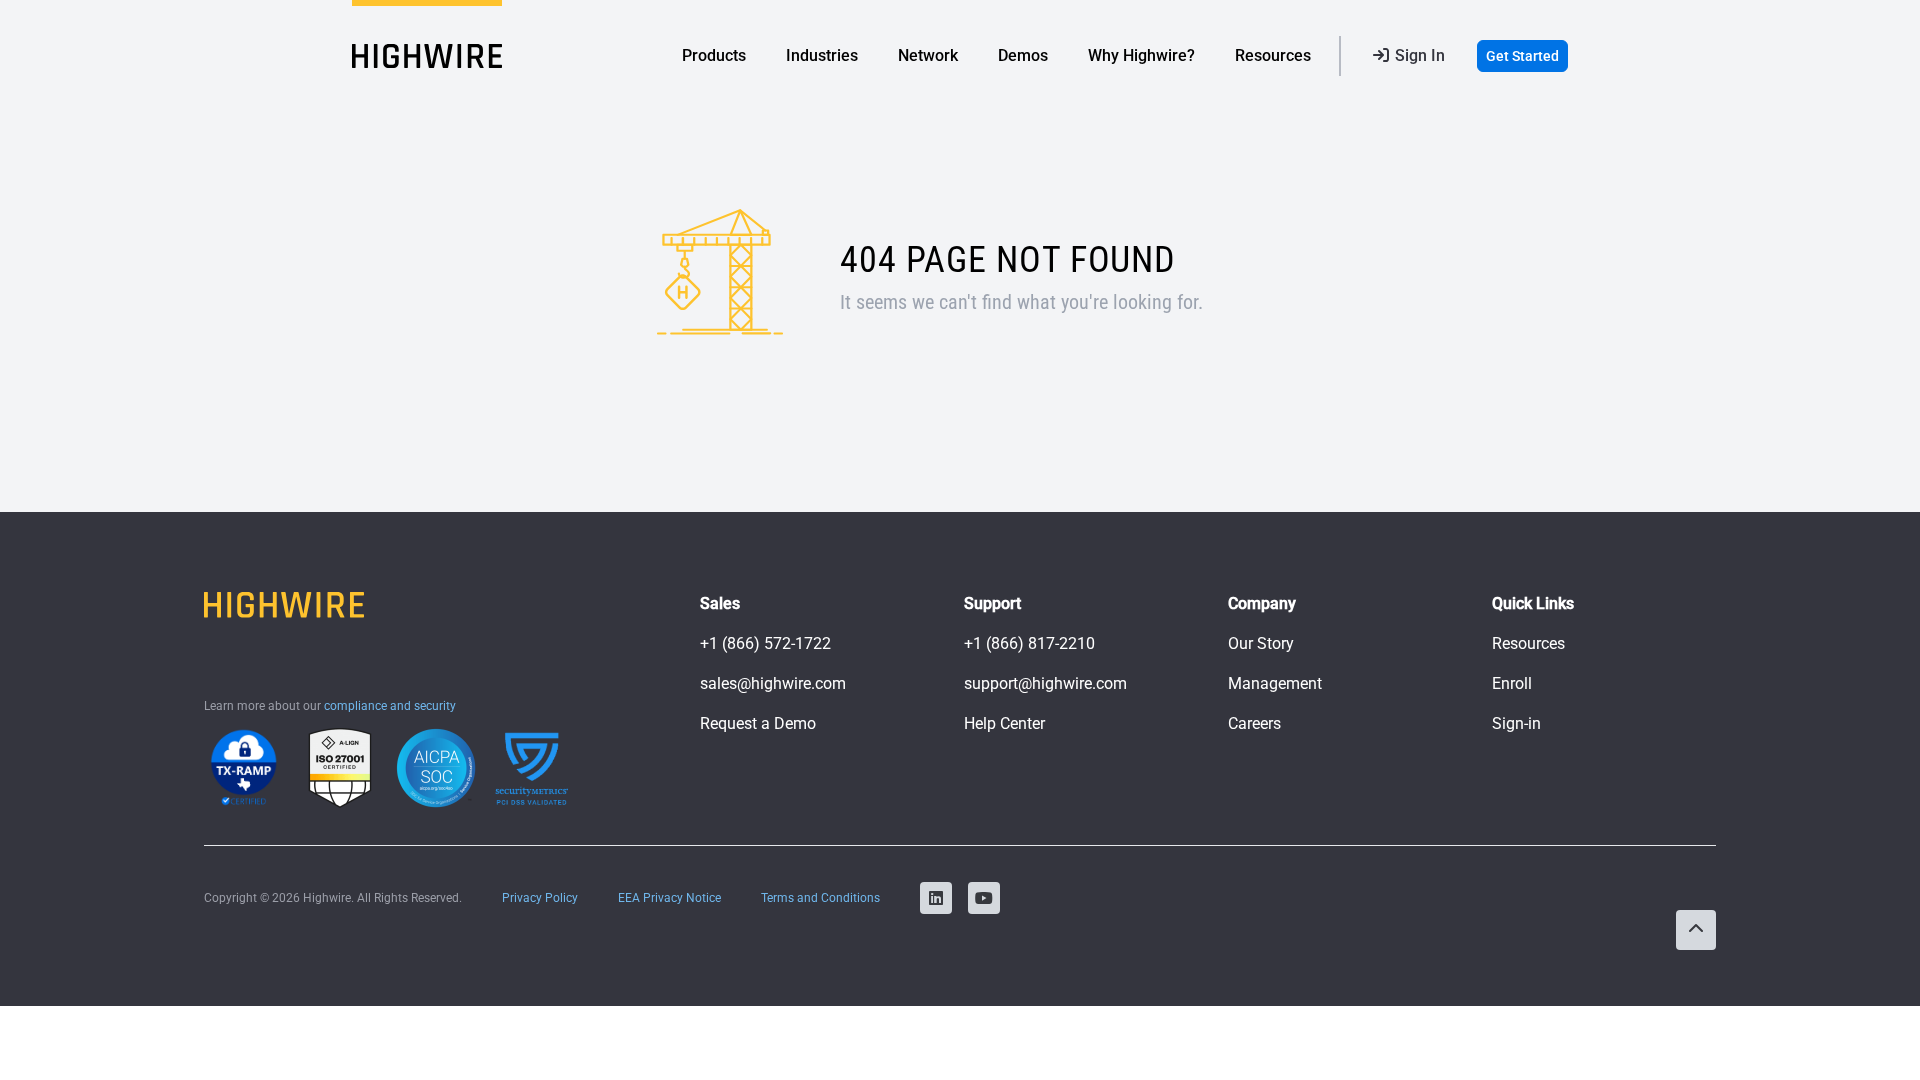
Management (1275, 683)
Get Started (1522, 56)
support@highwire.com (1045, 683)
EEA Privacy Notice (669, 898)
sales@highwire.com (773, 683)
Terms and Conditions (820, 898)
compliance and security (390, 706)
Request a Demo (758, 723)
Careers (1254, 723)
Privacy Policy (540, 898)
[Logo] (427, 56)
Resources (1528, 643)
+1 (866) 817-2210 (1029, 643)
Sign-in (1516, 723)
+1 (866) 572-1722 (765, 643)
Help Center (1004, 723)
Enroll (1512, 683)
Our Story (1261, 643)
